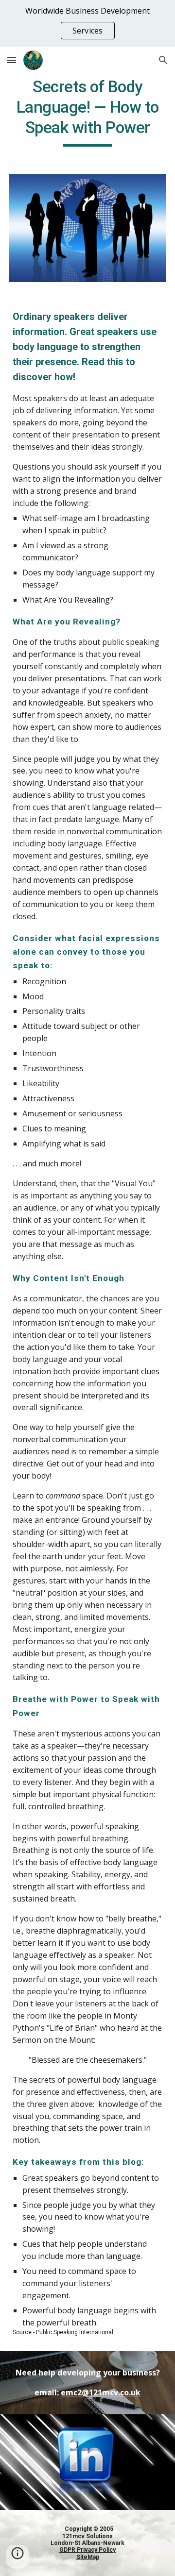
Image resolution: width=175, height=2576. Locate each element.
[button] (12, 60)
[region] (87, 23)
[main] (87, 112)
